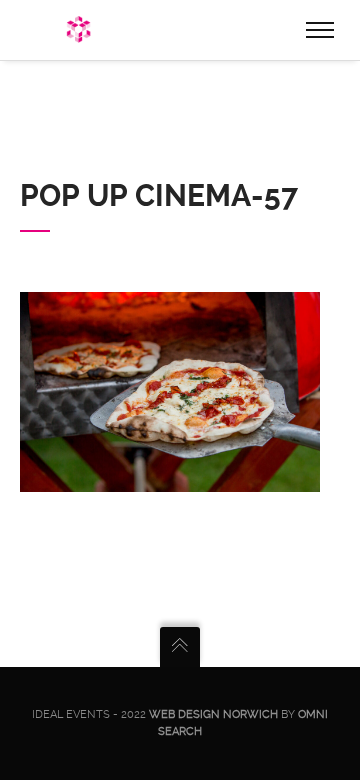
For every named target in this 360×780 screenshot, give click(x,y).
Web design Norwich (213, 714)
